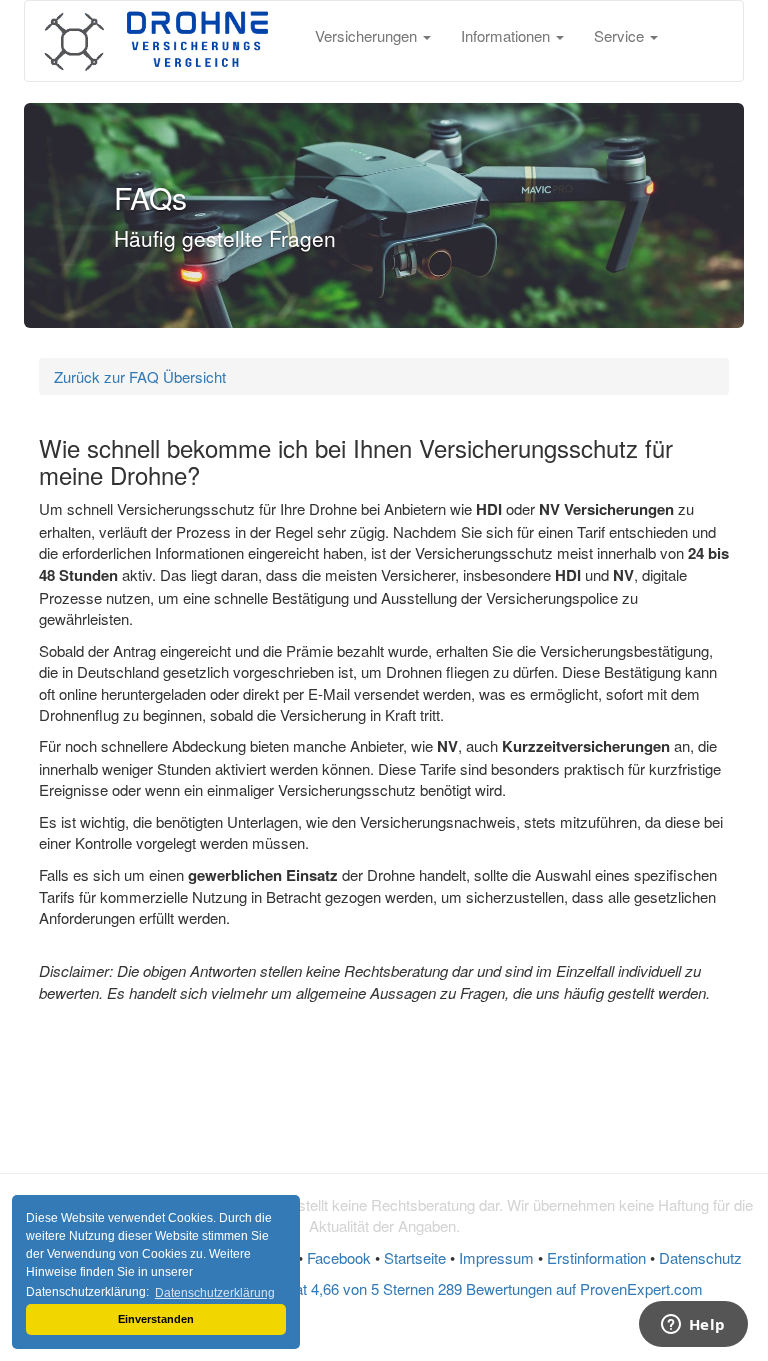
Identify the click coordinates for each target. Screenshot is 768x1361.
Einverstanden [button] (156, 1319)
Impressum (496, 1257)
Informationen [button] (507, 35)
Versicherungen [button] (368, 35)
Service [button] (621, 35)
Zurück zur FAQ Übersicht (140, 376)
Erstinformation (596, 1257)
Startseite (415, 1257)
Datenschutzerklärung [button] (215, 1293)
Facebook (339, 1257)
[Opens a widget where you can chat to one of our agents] (693, 1326)
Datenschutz (700, 1257)
